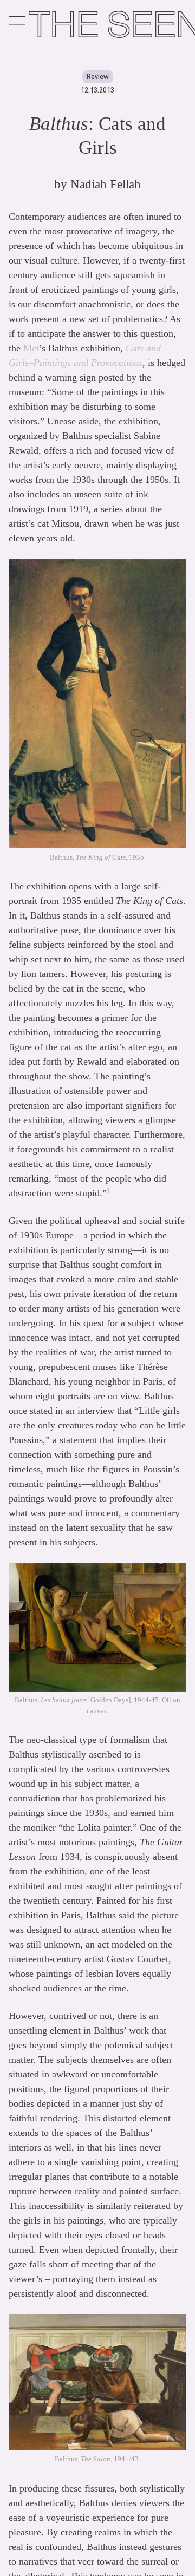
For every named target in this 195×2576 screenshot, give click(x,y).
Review (98, 76)
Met (31, 348)
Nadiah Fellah (106, 184)
